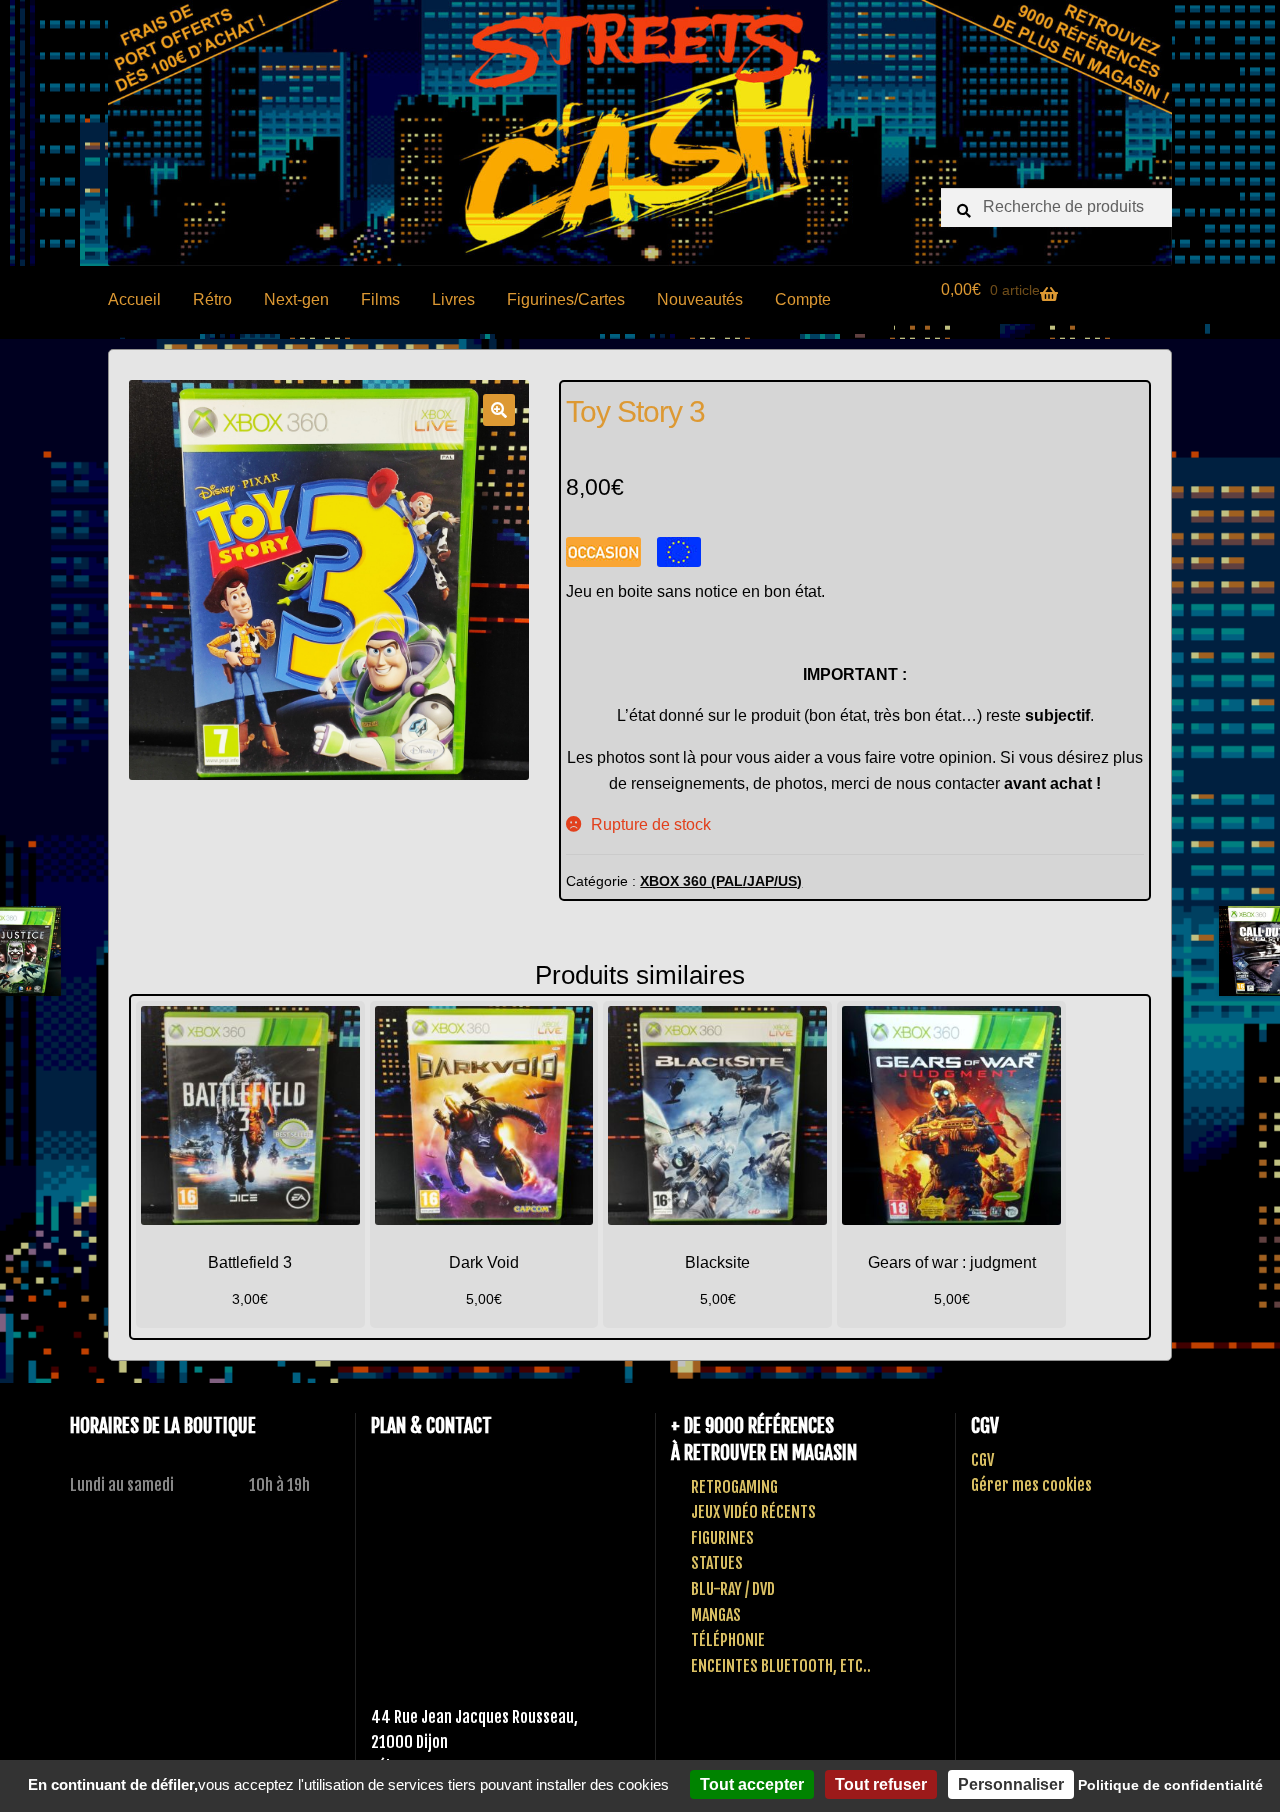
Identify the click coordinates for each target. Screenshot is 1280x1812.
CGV (982, 1460)
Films (380, 299)
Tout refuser (881, 1784)
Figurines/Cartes (566, 299)
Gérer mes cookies (1031, 1485)
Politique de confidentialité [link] (1170, 1785)
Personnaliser (1011, 1784)
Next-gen (296, 299)
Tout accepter (752, 1784)
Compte (803, 299)
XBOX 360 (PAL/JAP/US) (721, 881)
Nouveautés (700, 299)
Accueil (134, 299)
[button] (499, 410)
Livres (453, 299)
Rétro (212, 299)
